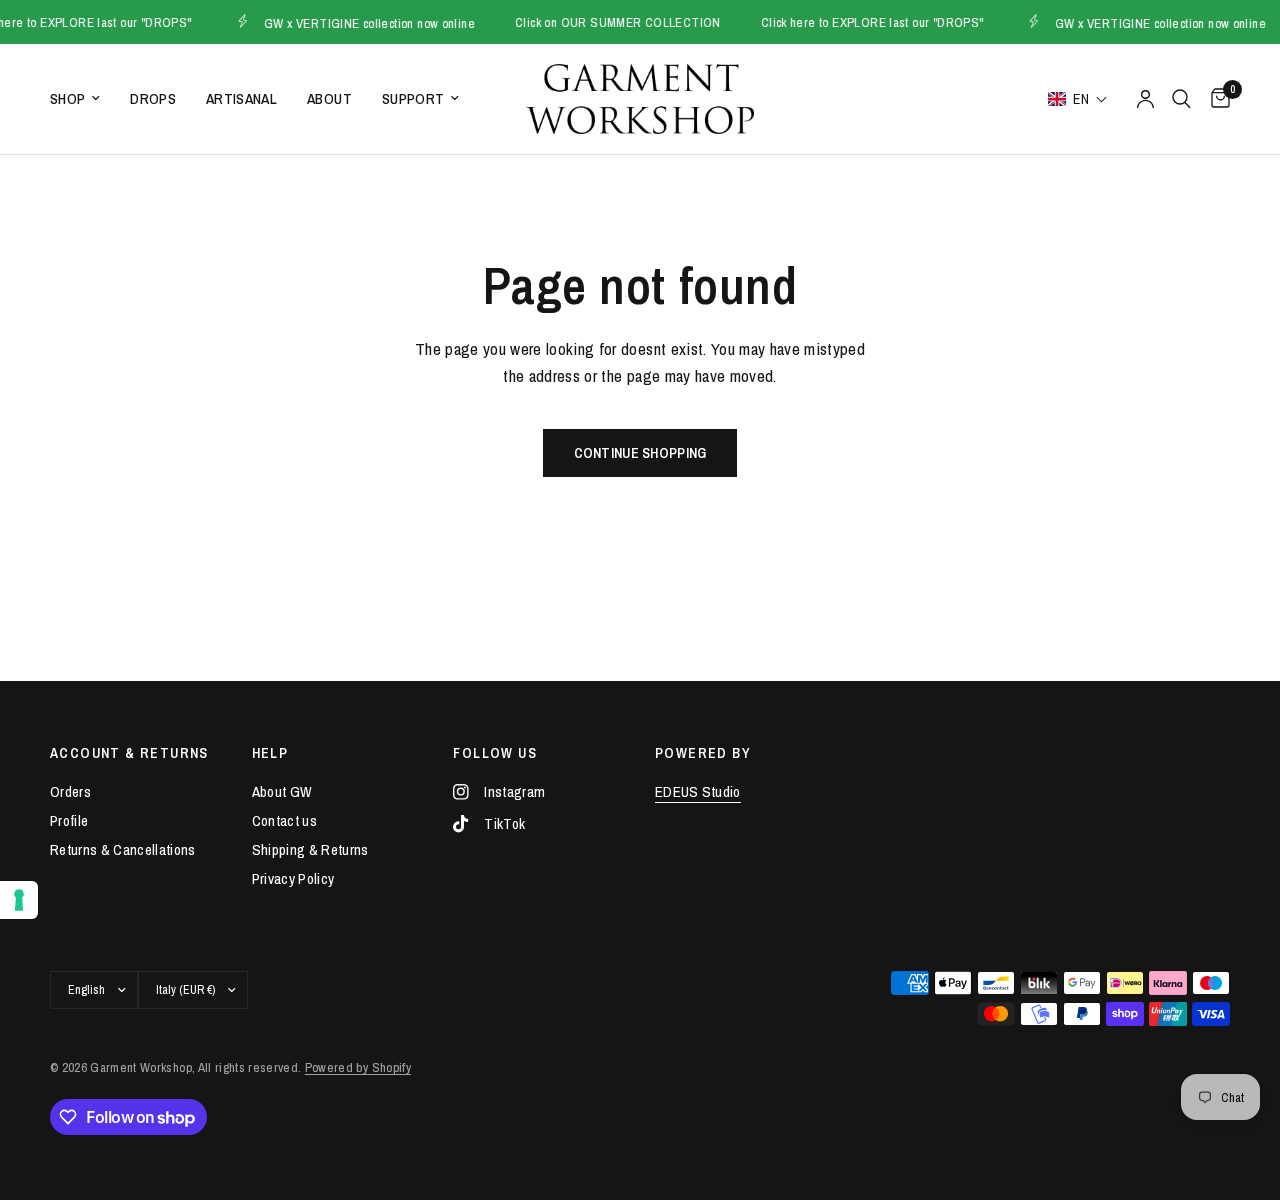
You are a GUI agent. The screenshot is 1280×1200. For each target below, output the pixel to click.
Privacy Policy (293, 878)
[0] (1215, 99)
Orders (70, 791)
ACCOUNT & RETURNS (129, 753)
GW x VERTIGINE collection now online (361, 22)
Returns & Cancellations (123, 849)
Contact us (284, 820)
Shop (67, 98)
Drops (153, 98)
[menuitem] (82, 99)
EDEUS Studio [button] (698, 791)
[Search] (1181, 99)
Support (413, 98)
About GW (282, 791)
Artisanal (241, 98)
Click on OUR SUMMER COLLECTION (610, 22)
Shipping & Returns (310, 849)
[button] (1078, 99)
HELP (270, 753)
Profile (69, 820)
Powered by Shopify (358, 1067)
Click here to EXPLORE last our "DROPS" (864, 22)
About (329, 98)
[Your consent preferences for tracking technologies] (19, 900)
